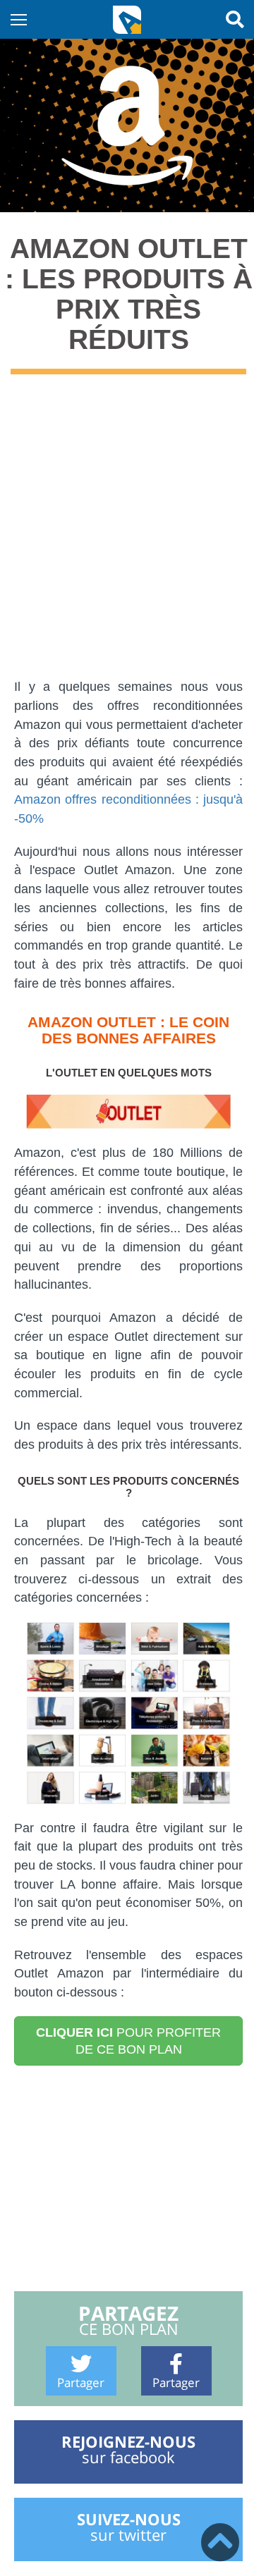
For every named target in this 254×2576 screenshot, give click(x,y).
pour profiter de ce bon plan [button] (128, 2041)
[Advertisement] (127, 536)
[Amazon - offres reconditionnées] (128, 1713)
